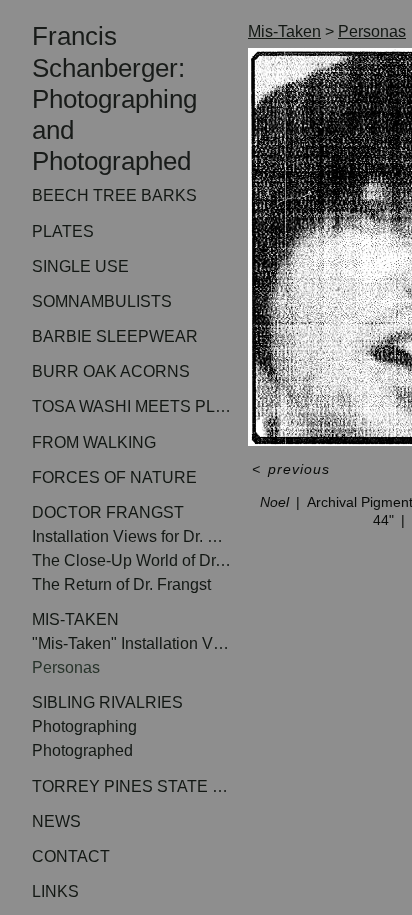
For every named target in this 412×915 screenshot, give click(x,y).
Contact (71, 856)
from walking (94, 442)
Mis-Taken (75, 619)
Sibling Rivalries (107, 702)
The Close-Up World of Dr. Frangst (132, 560)
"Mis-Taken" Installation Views (132, 643)
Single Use (80, 266)
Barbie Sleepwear (115, 336)
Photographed (82, 750)
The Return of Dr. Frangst (121, 584)
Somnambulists (102, 301)
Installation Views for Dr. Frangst (132, 536)
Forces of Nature (114, 477)
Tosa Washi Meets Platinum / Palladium (132, 406)
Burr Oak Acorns (111, 371)
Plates (63, 231)
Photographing (84, 726)
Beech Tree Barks (114, 195)
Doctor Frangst (108, 512)
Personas (66, 667)
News (56, 821)
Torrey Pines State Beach (132, 786)
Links (55, 891)
